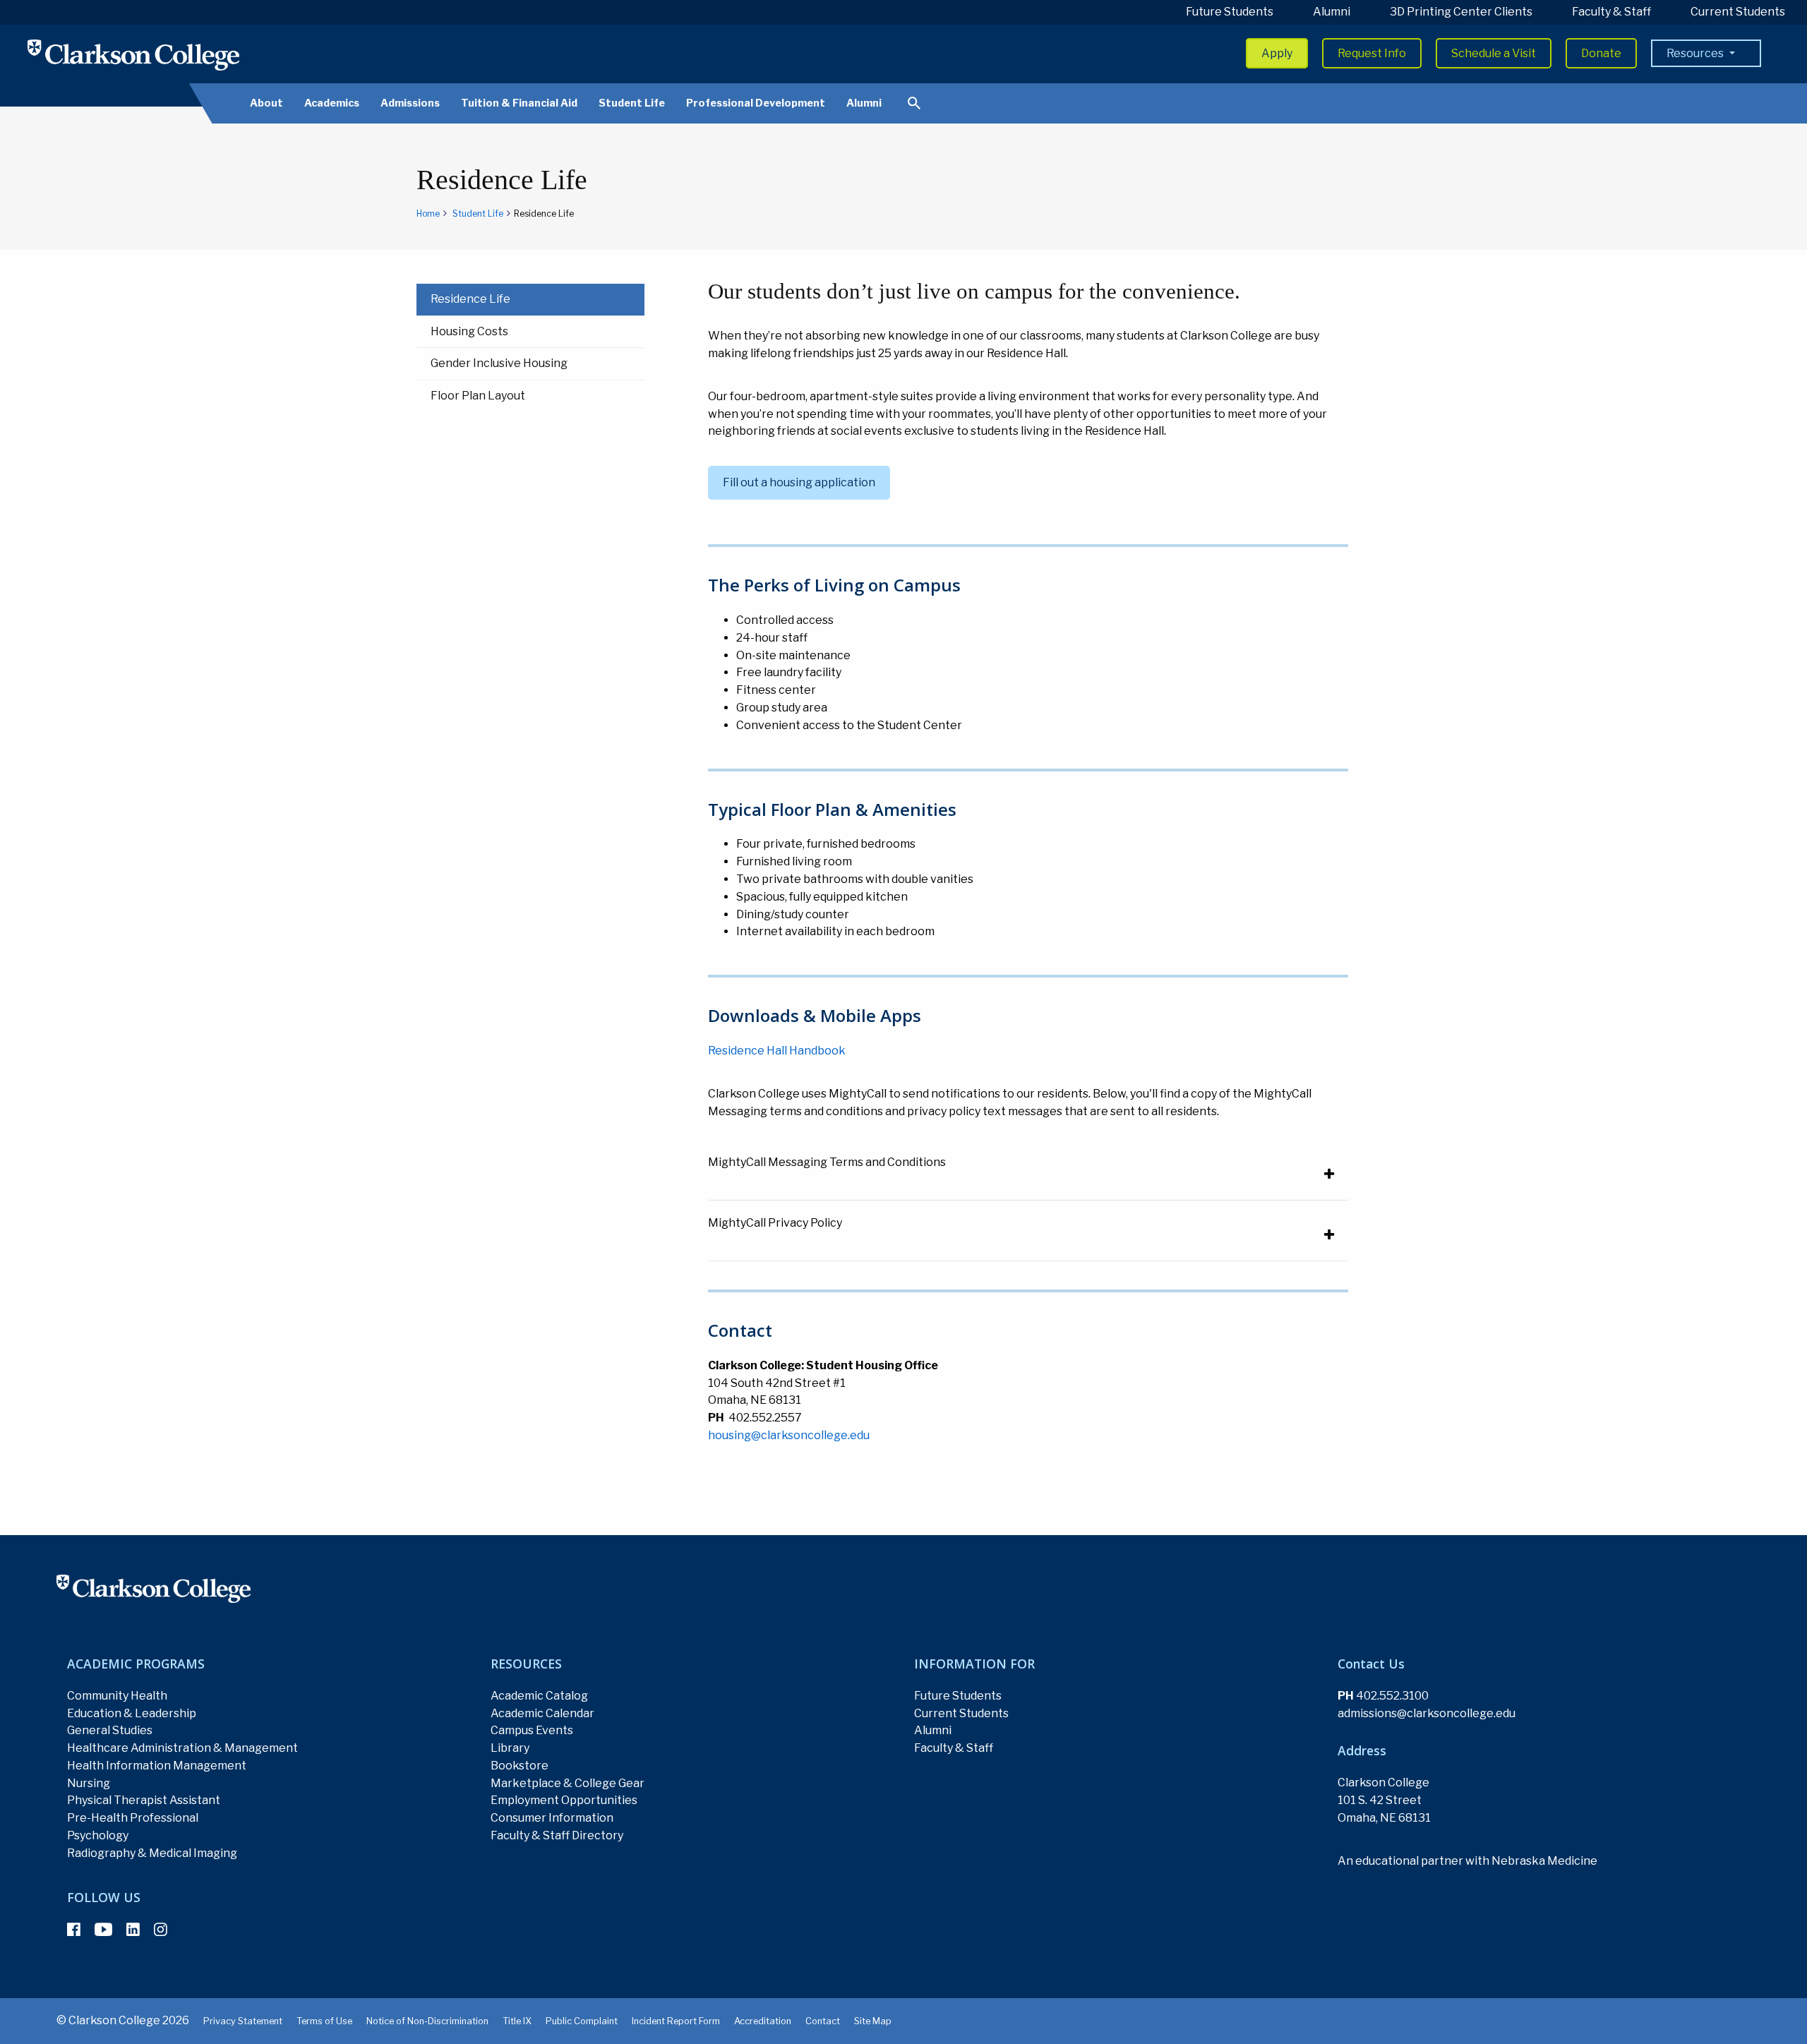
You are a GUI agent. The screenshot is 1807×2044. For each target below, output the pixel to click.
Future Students (1230, 12)
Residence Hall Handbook (777, 1051)
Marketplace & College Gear (568, 1783)
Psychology (98, 1835)
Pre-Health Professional (133, 1818)
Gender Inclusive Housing (499, 363)
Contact (823, 2021)
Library (510, 1748)
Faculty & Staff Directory (557, 1835)
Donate (1601, 53)
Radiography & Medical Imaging (152, 1853)
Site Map (873, 2021)
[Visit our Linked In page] (133, 1930)
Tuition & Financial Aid (519, 103)
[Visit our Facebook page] (74, 1930)
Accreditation (763, 2021)
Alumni (1332, 12)
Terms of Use (324, 2021)
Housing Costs (469, 331)
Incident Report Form (676, 2021)
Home (428, 214)
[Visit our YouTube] (103, 1930)
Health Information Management (157, 1766)
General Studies (110, 1730)
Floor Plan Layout (478, 396)
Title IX (517, 2021)
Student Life (632, 103)
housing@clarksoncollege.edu (789, 1435)
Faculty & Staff (1611, 12)
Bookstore (520, 1766)
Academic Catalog (539, 1696)
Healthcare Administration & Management (182, 1748)
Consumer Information (552, 1818)
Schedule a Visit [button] (1494, 53)
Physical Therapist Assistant (144, 1800)
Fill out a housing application (799, 482)
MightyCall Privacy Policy (775, 1223)
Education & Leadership (132, 1713)
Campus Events (532, 1730)
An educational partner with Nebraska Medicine (1467, 1861)
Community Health (117, 1696)
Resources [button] (1696, 53)
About (266, 103)
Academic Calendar (542, 1713)
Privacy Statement (243, 2021)
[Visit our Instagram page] (161, 1930)
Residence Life (470, 299)
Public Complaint (582, 2021)
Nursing (89, 1783)
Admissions (410, 103)
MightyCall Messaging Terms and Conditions (827, 1162)
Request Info (1372, 53)
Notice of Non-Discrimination (427, 2021)
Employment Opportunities (564, 1800)
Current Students (1738, 12)
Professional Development (756, 103)
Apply (1277, 53)
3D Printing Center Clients (1461, 12)
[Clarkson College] (133, 55)
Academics (332, 103)
